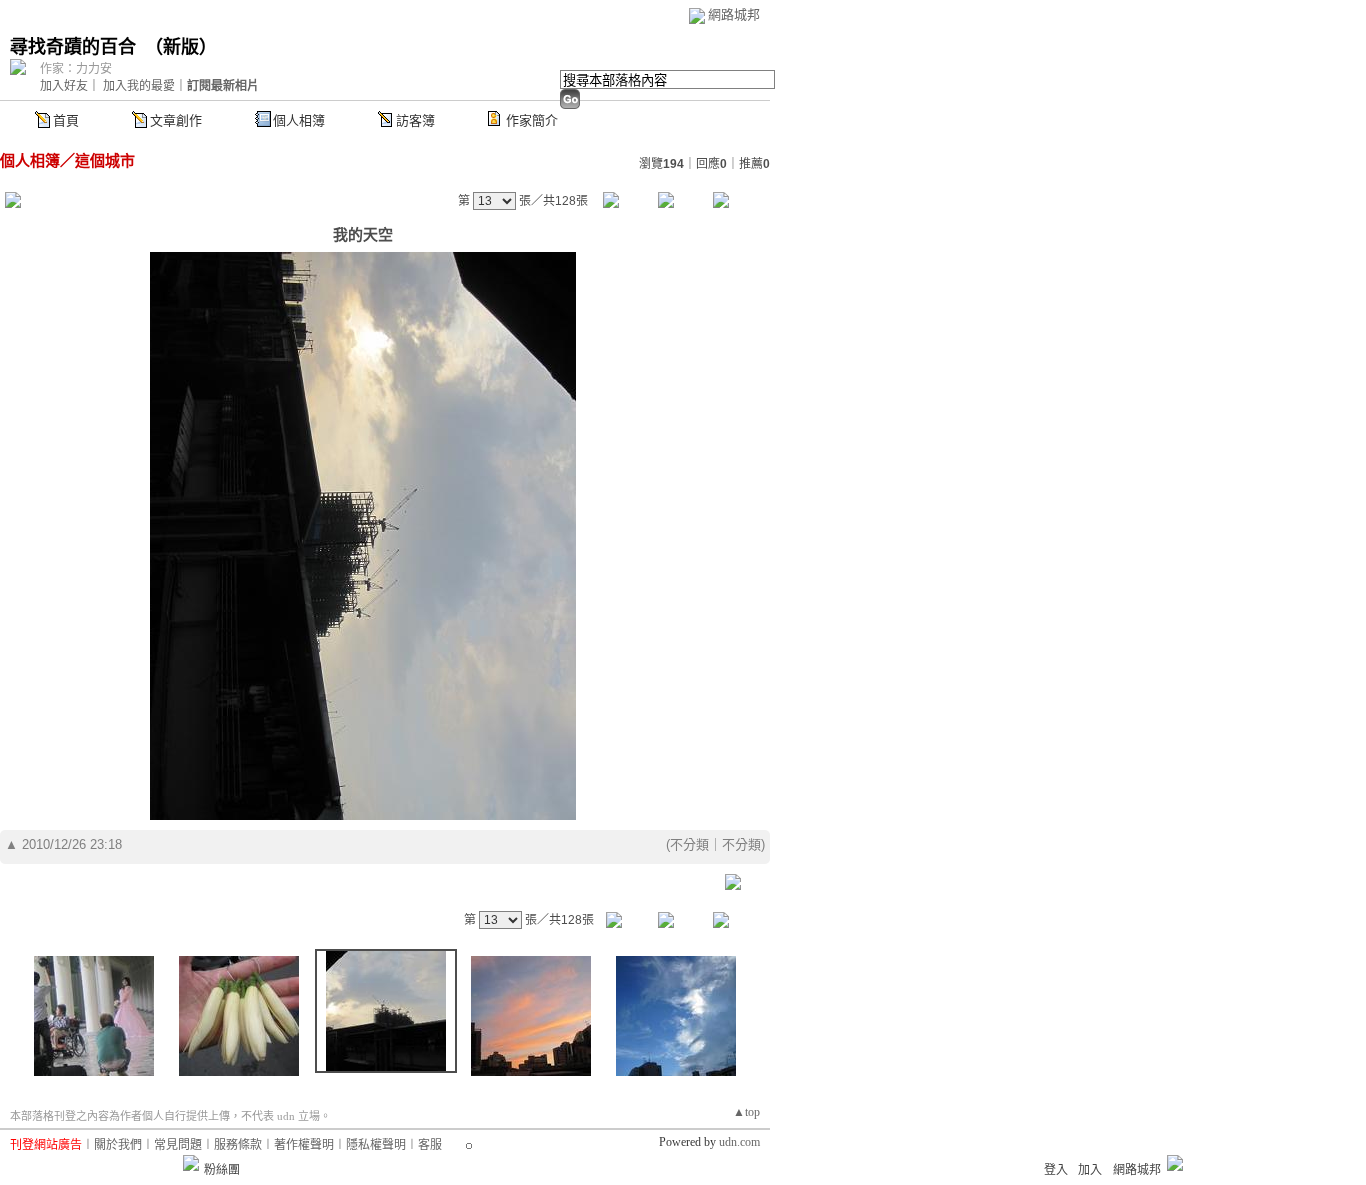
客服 (430, 1145)
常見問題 (178, 1145)
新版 (181, 47)
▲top (746, 1112)
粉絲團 (222, 1170)
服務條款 (238, 1145)
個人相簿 (299, 120)
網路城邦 (734, 14)
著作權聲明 (304, 1145)
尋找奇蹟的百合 (73, 47)
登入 (1056, 1170)
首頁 (66, 120)
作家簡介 (532, 120)
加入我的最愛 (139, 86)
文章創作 (176, 120)
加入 (1090, 1170)
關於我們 (118, 1145)
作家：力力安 (76, 69)
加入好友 (64, 86)
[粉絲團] (191, 1163)
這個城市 (105, 160)
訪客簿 (415, 120)
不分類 (689, 844)
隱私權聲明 (376, 1145)
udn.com (739, 1142)
